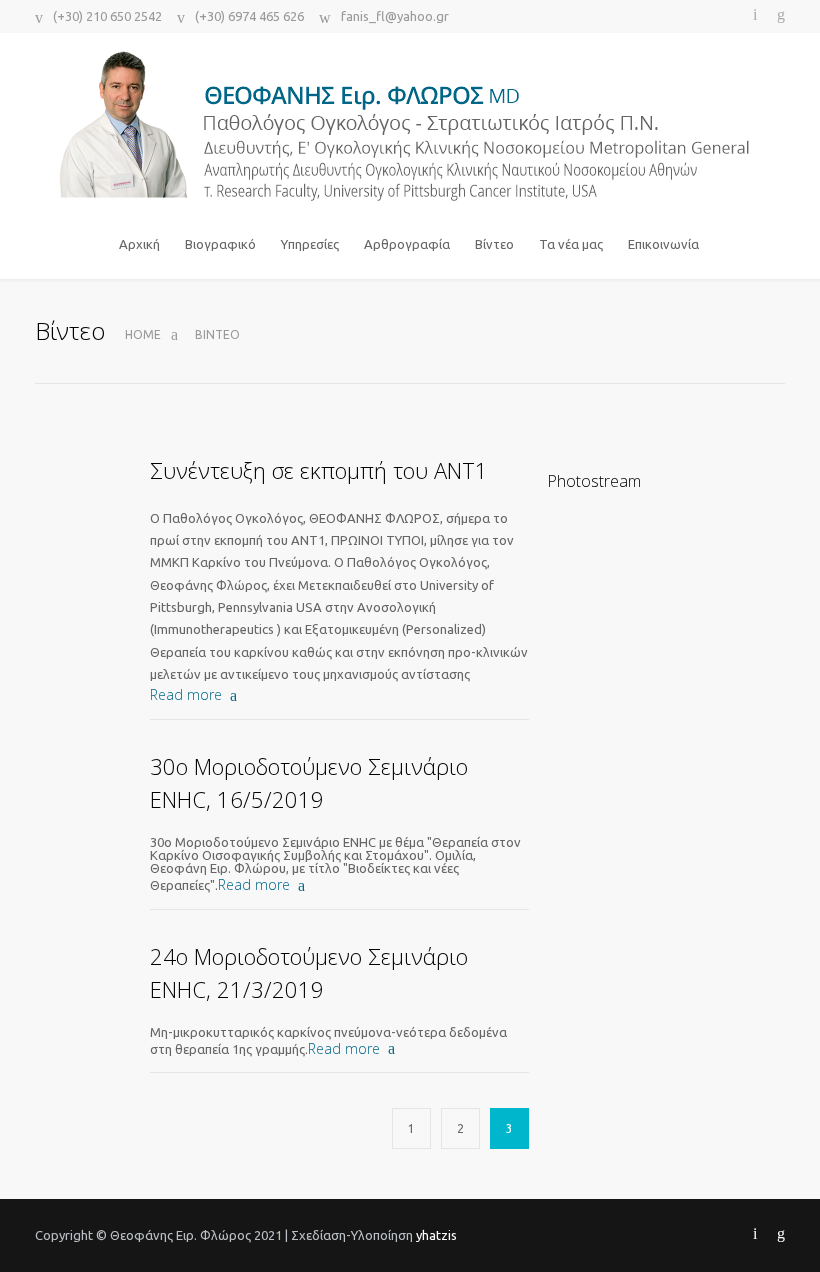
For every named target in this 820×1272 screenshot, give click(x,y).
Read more (186, 694)
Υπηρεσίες (310, 244)
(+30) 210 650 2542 (107, 16)
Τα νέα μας (571, 244)
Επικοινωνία (663, 244)
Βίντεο (494, 244)
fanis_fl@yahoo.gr (395, 16)
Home (143, 334)
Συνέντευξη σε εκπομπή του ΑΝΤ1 (319, 470)
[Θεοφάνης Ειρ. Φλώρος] (410, 126)
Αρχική (139, 244)
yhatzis (436, 1235)
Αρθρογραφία (407, 244)
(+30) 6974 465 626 (249, 16)
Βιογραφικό (220, 244)
